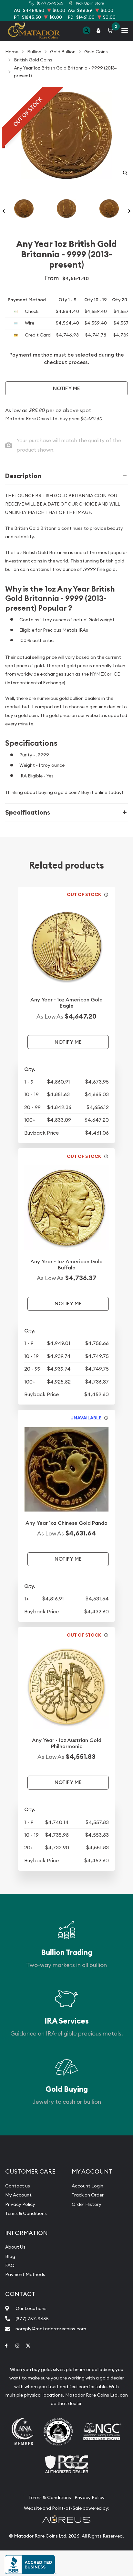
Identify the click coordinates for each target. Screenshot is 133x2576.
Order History (87, 2204)
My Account (18, 2195)
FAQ (10, 2265)
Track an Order (88, 2195)
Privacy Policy (20, 2204)
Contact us (18, 2186)
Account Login (87, 2186)
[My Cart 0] (111, 31)
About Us (15, 2247)
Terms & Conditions (26, 2213)
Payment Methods (25, 2274)
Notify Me (66, 388)
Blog (10, 2256)
